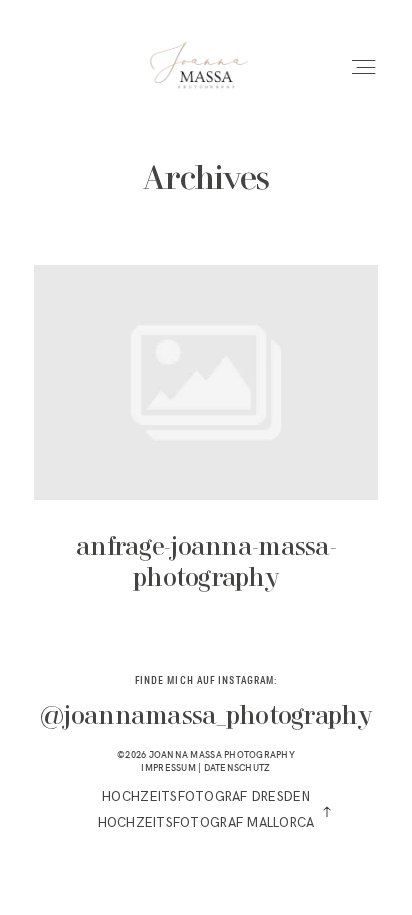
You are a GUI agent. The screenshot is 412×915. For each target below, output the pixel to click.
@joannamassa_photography (206, 717)
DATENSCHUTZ (237, 767)
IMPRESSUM (168, 767)
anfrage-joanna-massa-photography (206, 443)
